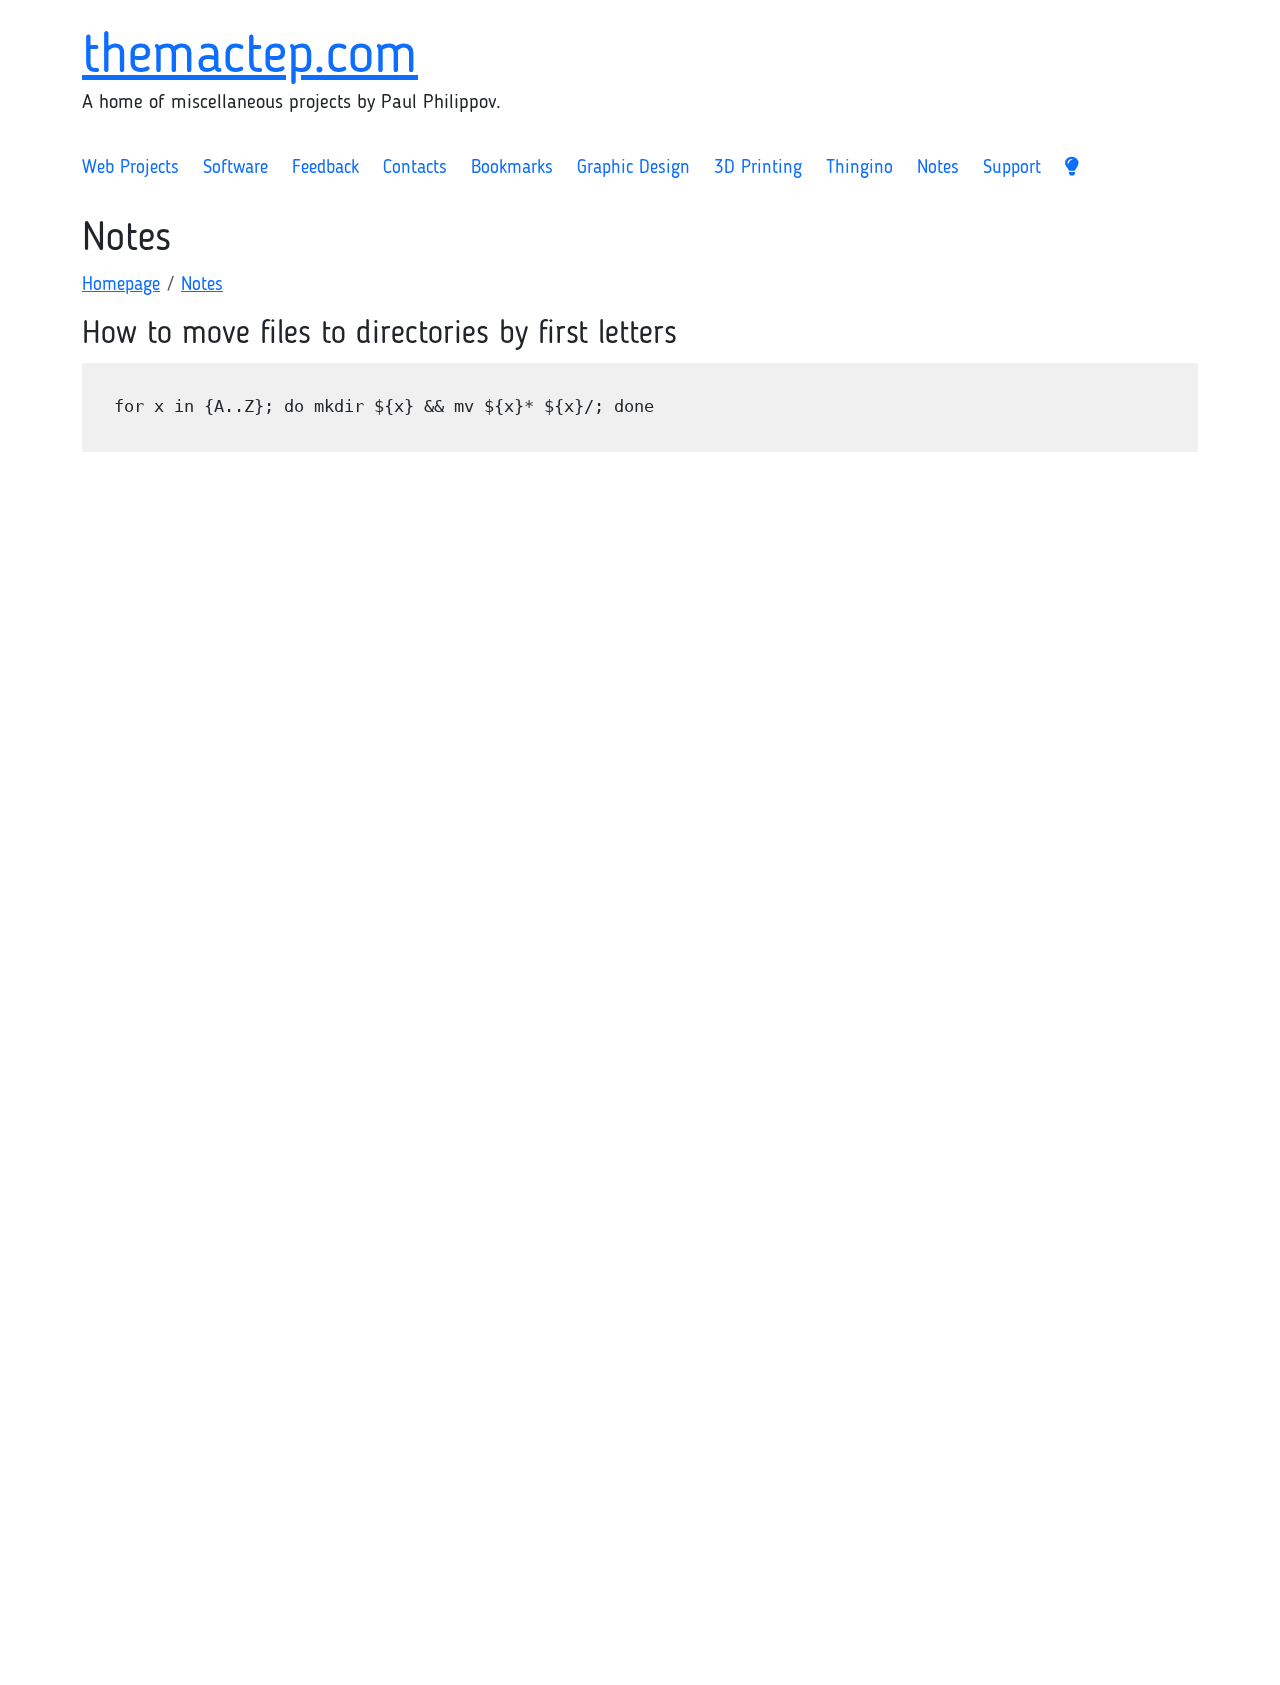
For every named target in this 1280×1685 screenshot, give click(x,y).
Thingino (859, 168)
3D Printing (758, 168)
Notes (938, 168)
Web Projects (130, 168)
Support (1012, 168)
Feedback (325, 168)
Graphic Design (633, 168)
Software (235, 168)
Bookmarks (512, 168)
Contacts (415, 168)
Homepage (121, 285)
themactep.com (250, 57)
